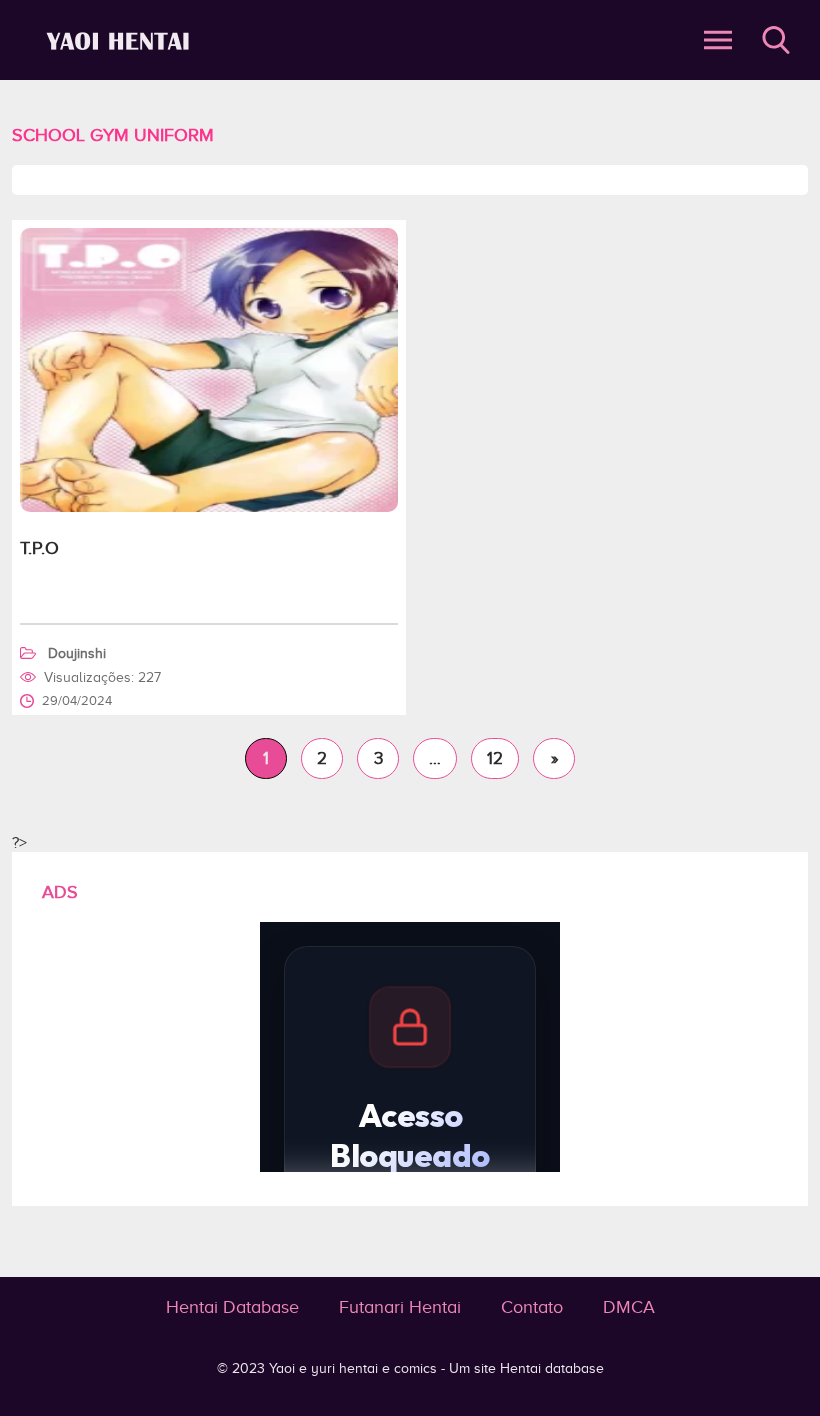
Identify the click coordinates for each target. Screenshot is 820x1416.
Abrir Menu (718, 40)
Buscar (776, 40)
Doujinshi (77, 653)
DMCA (629, 1307)
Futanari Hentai (400, 1307)
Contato (532, 1307)
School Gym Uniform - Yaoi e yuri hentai (121, 40)
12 (495, 758)
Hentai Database (232, 1307)
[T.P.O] (209, 507)
